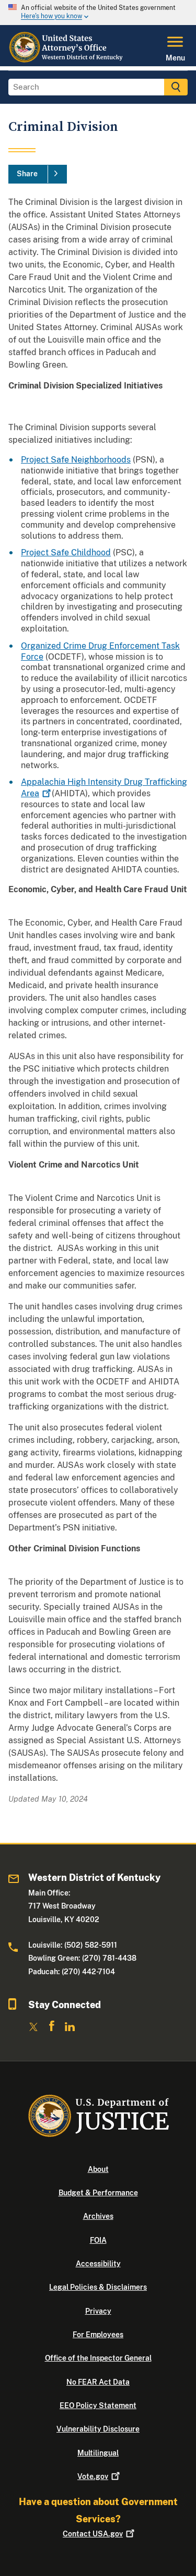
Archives (98, 2216)
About (98, 2169)
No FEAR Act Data (98, 2382)
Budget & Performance (98, 2193)
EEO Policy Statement (98, 2405)
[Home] (67, 60)
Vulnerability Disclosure (98, 2429)
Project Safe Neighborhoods (76, 460)
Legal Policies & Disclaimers (98, 2287)
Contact (93, 2534)
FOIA (98, 2240)
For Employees (98, 2335)
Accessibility (98, 2264)
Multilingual (98, 2453)
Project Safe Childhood (66, 552)
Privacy (98, 2311)
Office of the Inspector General (98, 2358)
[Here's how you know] (98, 13)
